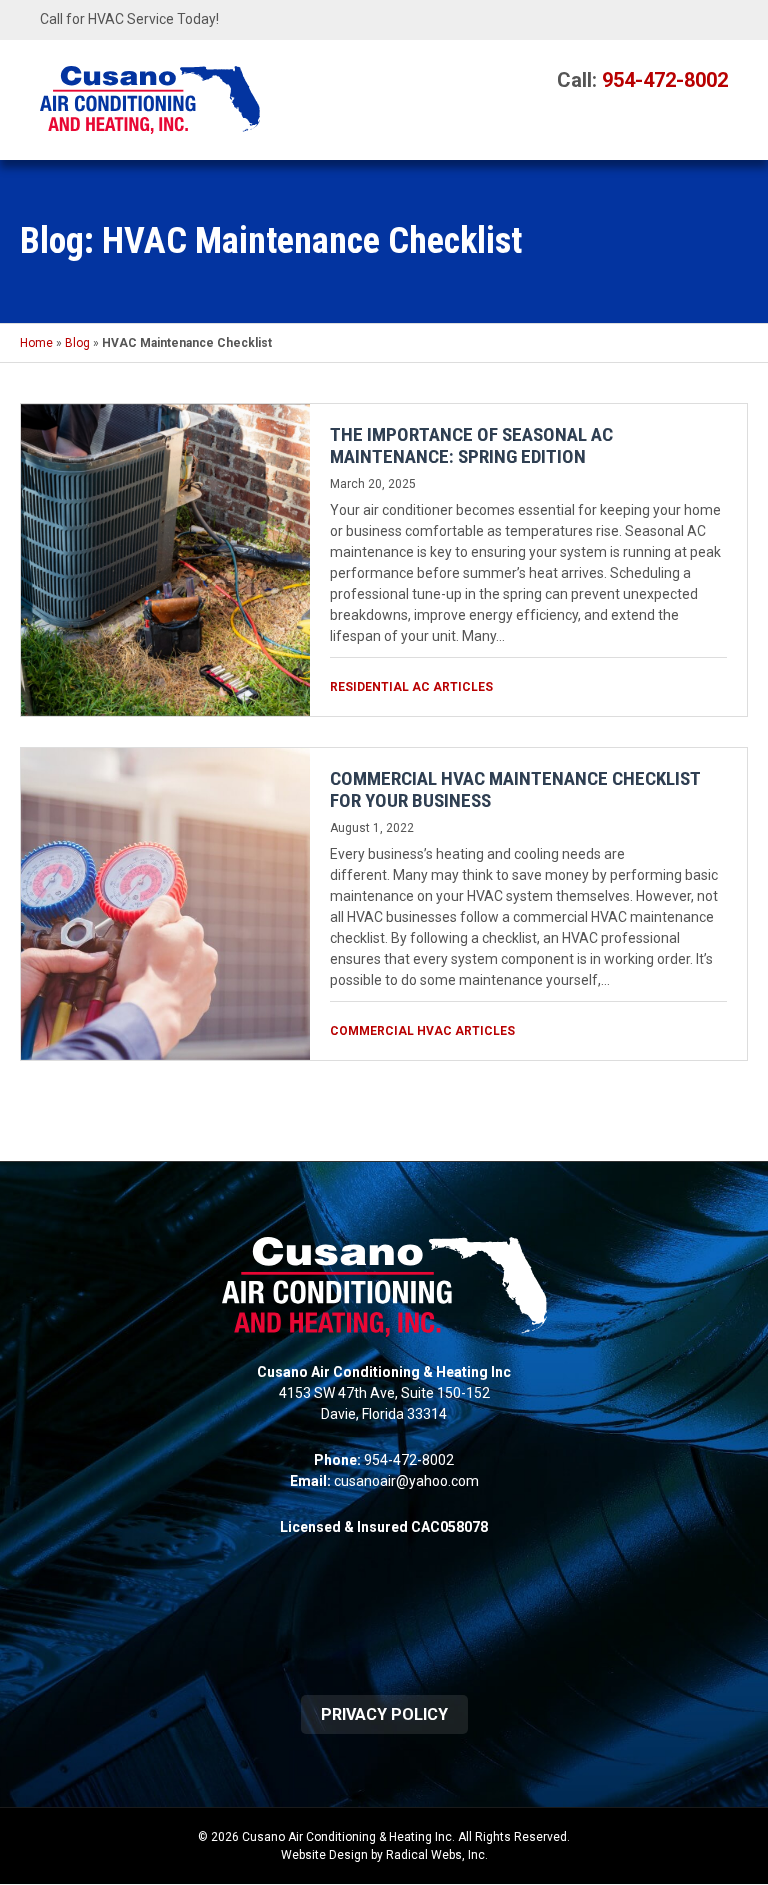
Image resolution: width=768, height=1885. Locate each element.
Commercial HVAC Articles (422, 1031)
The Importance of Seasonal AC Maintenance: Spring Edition (471, 445)
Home (36, 343)
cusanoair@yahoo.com (406, 1481)
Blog (77, 343)
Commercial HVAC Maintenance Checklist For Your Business (515, 789)
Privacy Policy (384, 1714)
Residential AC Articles (411, 687)
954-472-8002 (665, 80)
